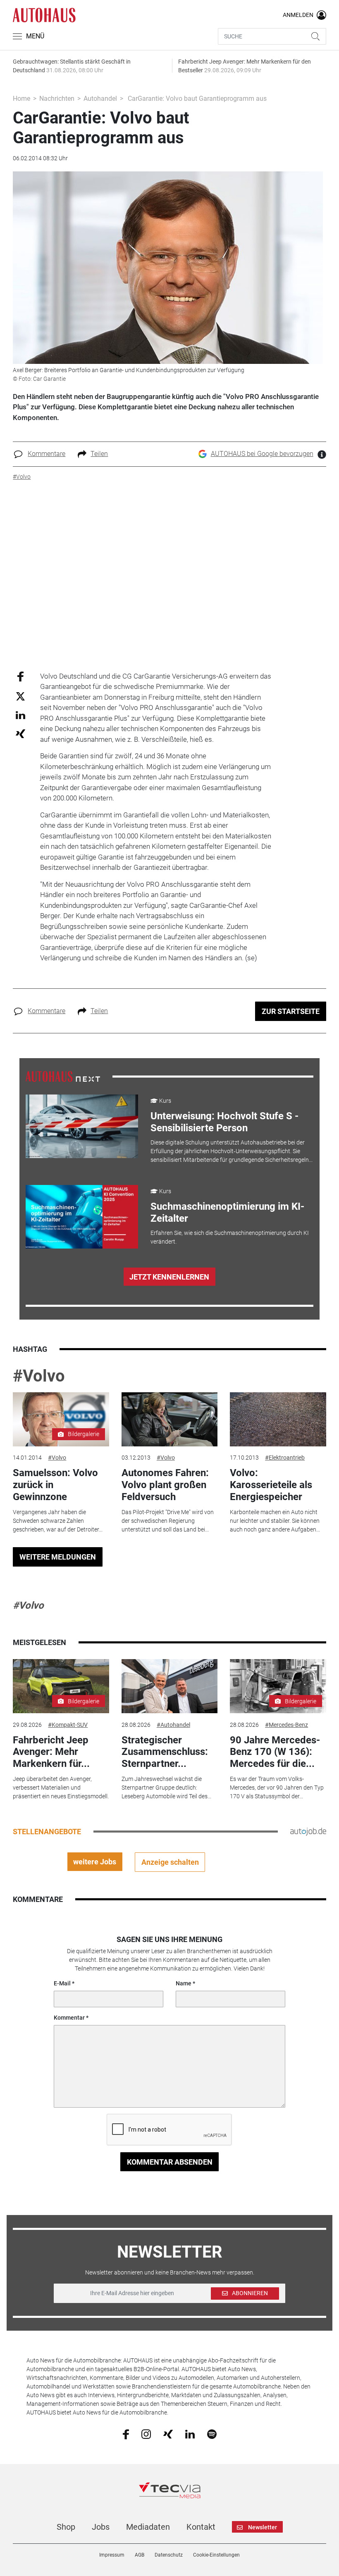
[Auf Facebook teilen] (20, 676)
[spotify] (212, 2434)
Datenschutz (169, 2555)
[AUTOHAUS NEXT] (63, 1076)
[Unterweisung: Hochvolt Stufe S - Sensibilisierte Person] (82, 1126)
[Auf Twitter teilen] (20, 696)
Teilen (99, 454)
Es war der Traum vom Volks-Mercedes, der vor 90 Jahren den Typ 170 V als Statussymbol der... (277, 1788)
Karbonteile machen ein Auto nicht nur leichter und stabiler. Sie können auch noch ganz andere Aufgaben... (275, 1521)
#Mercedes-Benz (286, 1725)
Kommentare (47, 454)
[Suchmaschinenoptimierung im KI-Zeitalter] (82, 1217)
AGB (140, 2555)
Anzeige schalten (170, 1862)
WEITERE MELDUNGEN (58, 1557)
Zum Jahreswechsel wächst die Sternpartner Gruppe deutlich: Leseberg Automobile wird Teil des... (166, 1788)
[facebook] (126, 2434)
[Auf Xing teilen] (20, 733)
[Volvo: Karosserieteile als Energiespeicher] (278, 1419)
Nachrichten (57, 99)
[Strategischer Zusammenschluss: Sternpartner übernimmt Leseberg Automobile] (169, 1686)
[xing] (168, 2434)
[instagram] (146, 2434)
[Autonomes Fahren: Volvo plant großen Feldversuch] (169, 1419)
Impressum (112, 2555)
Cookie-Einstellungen (216, 2555)
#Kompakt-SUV (68, 1725)
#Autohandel (173, 1725)
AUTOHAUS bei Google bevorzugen (262, 454)
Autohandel (100, 99)
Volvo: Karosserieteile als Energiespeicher (271, 1485)
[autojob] (308, 1831)
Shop (66, 2527)
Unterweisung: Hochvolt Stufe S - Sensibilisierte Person (224, 1122)
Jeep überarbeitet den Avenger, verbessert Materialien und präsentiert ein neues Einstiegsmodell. (61, 1788)
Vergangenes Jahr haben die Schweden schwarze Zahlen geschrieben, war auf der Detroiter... (58, 1521)
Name (184, 1983)
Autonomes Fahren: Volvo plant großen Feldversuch (165, 1485)
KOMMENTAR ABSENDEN (170, 2162)
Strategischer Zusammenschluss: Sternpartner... (165, 1752)
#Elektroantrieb (285, 1458)
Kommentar (69, 2018)
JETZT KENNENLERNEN (169, 1277)
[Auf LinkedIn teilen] (20, 715)
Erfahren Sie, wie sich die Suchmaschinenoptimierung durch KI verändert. (230, 1237)
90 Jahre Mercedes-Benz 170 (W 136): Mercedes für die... (275, 1752)
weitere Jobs (95, 1862)
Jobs (101, 2527)
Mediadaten (148, 2527)
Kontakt (201, 2527)
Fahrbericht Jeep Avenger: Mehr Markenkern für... (51, 1752)
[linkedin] (190, 2434)
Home (21, 99)
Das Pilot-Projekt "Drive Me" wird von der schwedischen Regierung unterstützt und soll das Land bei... (168, 1521)
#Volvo (39, 1376)
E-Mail (62, 1983)
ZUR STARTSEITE (291, 1011)
